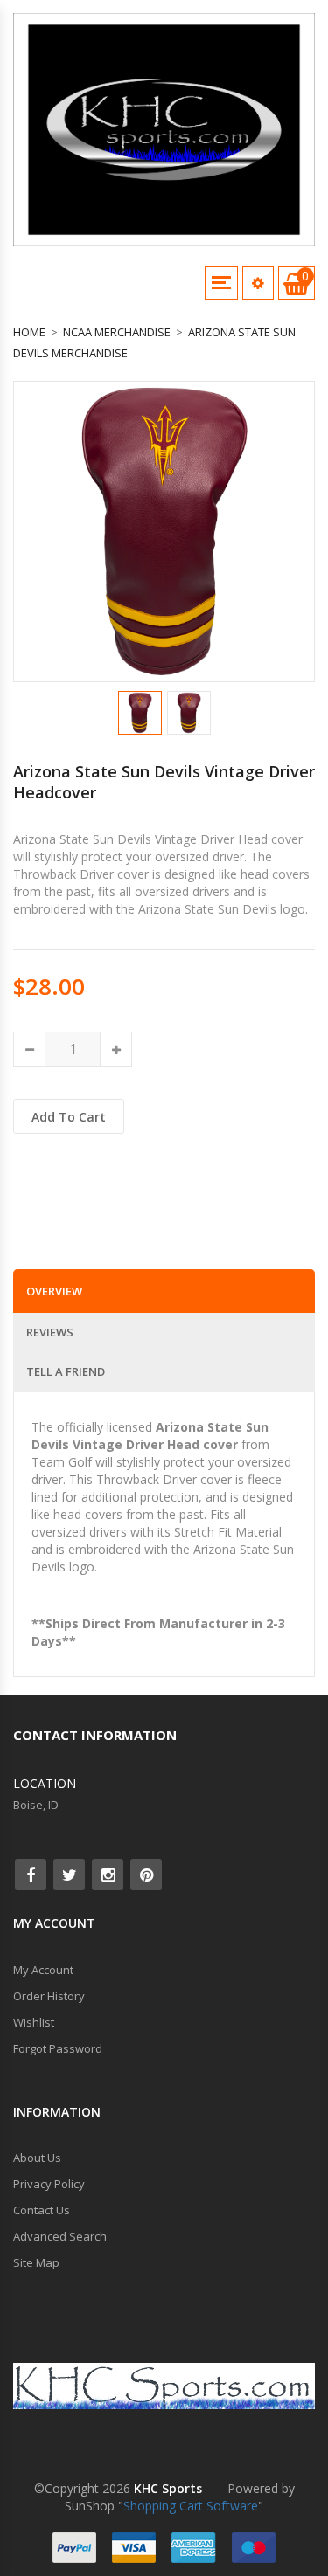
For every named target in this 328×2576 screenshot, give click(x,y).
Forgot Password (58, 2048)
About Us (37, 2158)
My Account (43, 1970)
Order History (49, 1996)
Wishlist (34, 2022)
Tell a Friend (66, 1371)
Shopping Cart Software (191, 2506)
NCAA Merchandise (117, 332)
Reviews (50, 1332)
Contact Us (42, 2210)
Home (29, 332)
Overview (54, 1291)
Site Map (36, 2262)
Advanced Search (60, 2236)
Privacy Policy (49, 2184)
